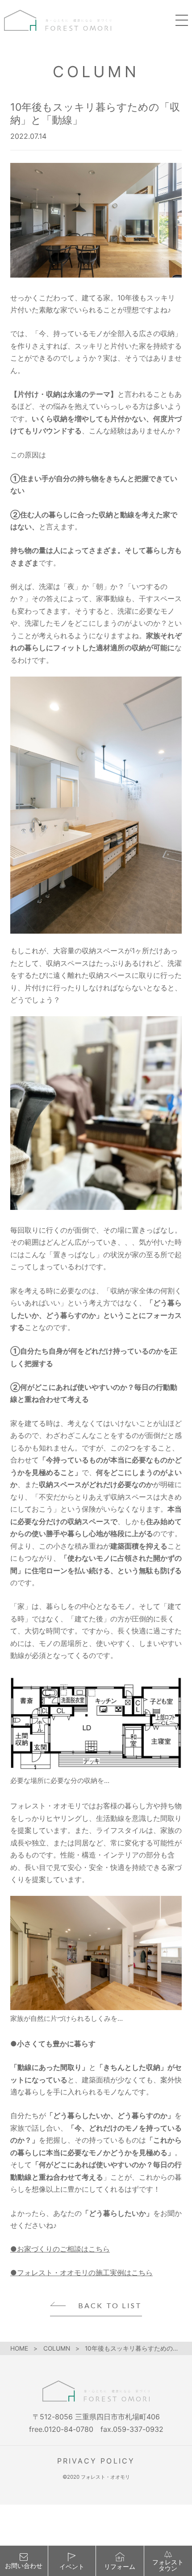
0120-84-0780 (69, 2429)
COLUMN (57, 2348)
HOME (19, 2348)
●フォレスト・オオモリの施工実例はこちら (81, 2273)
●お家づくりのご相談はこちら (60, 2249)
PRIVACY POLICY (96, 2461)
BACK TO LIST (110, 2306)
